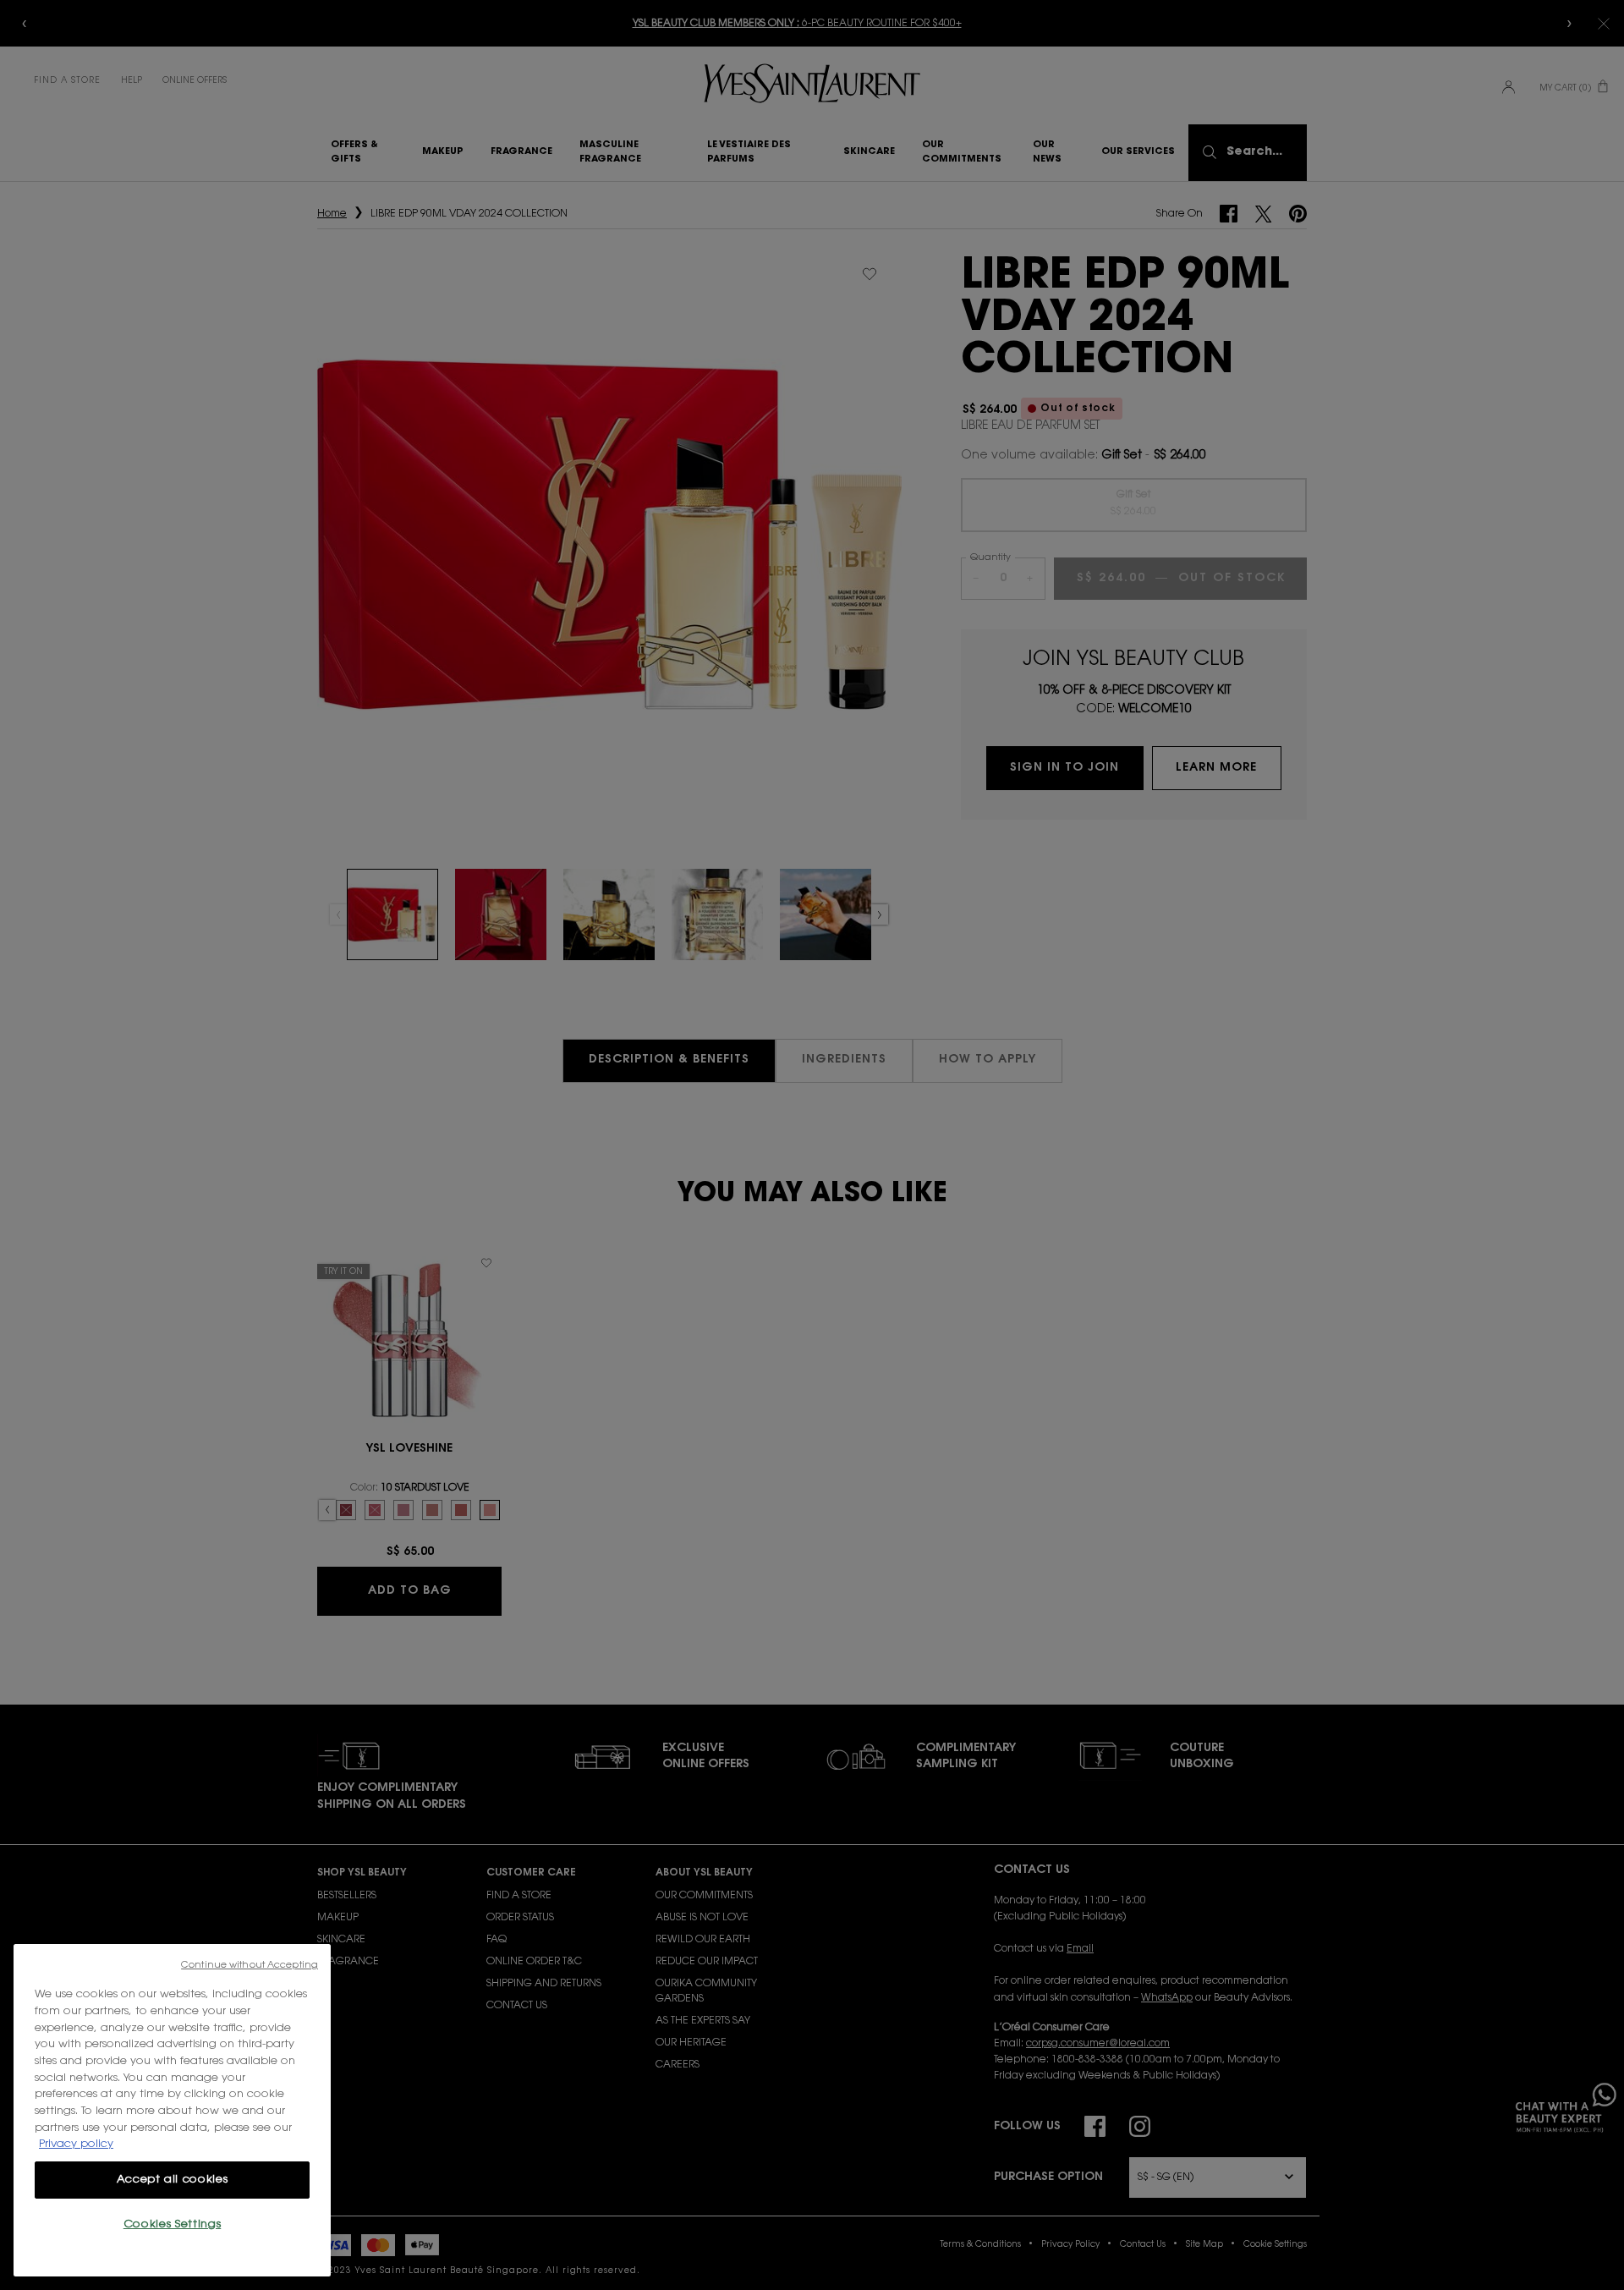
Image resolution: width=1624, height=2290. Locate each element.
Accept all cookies (173, 2180)
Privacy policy (76, 2144)
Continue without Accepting (250, 1966)
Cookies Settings (173, 2224)
